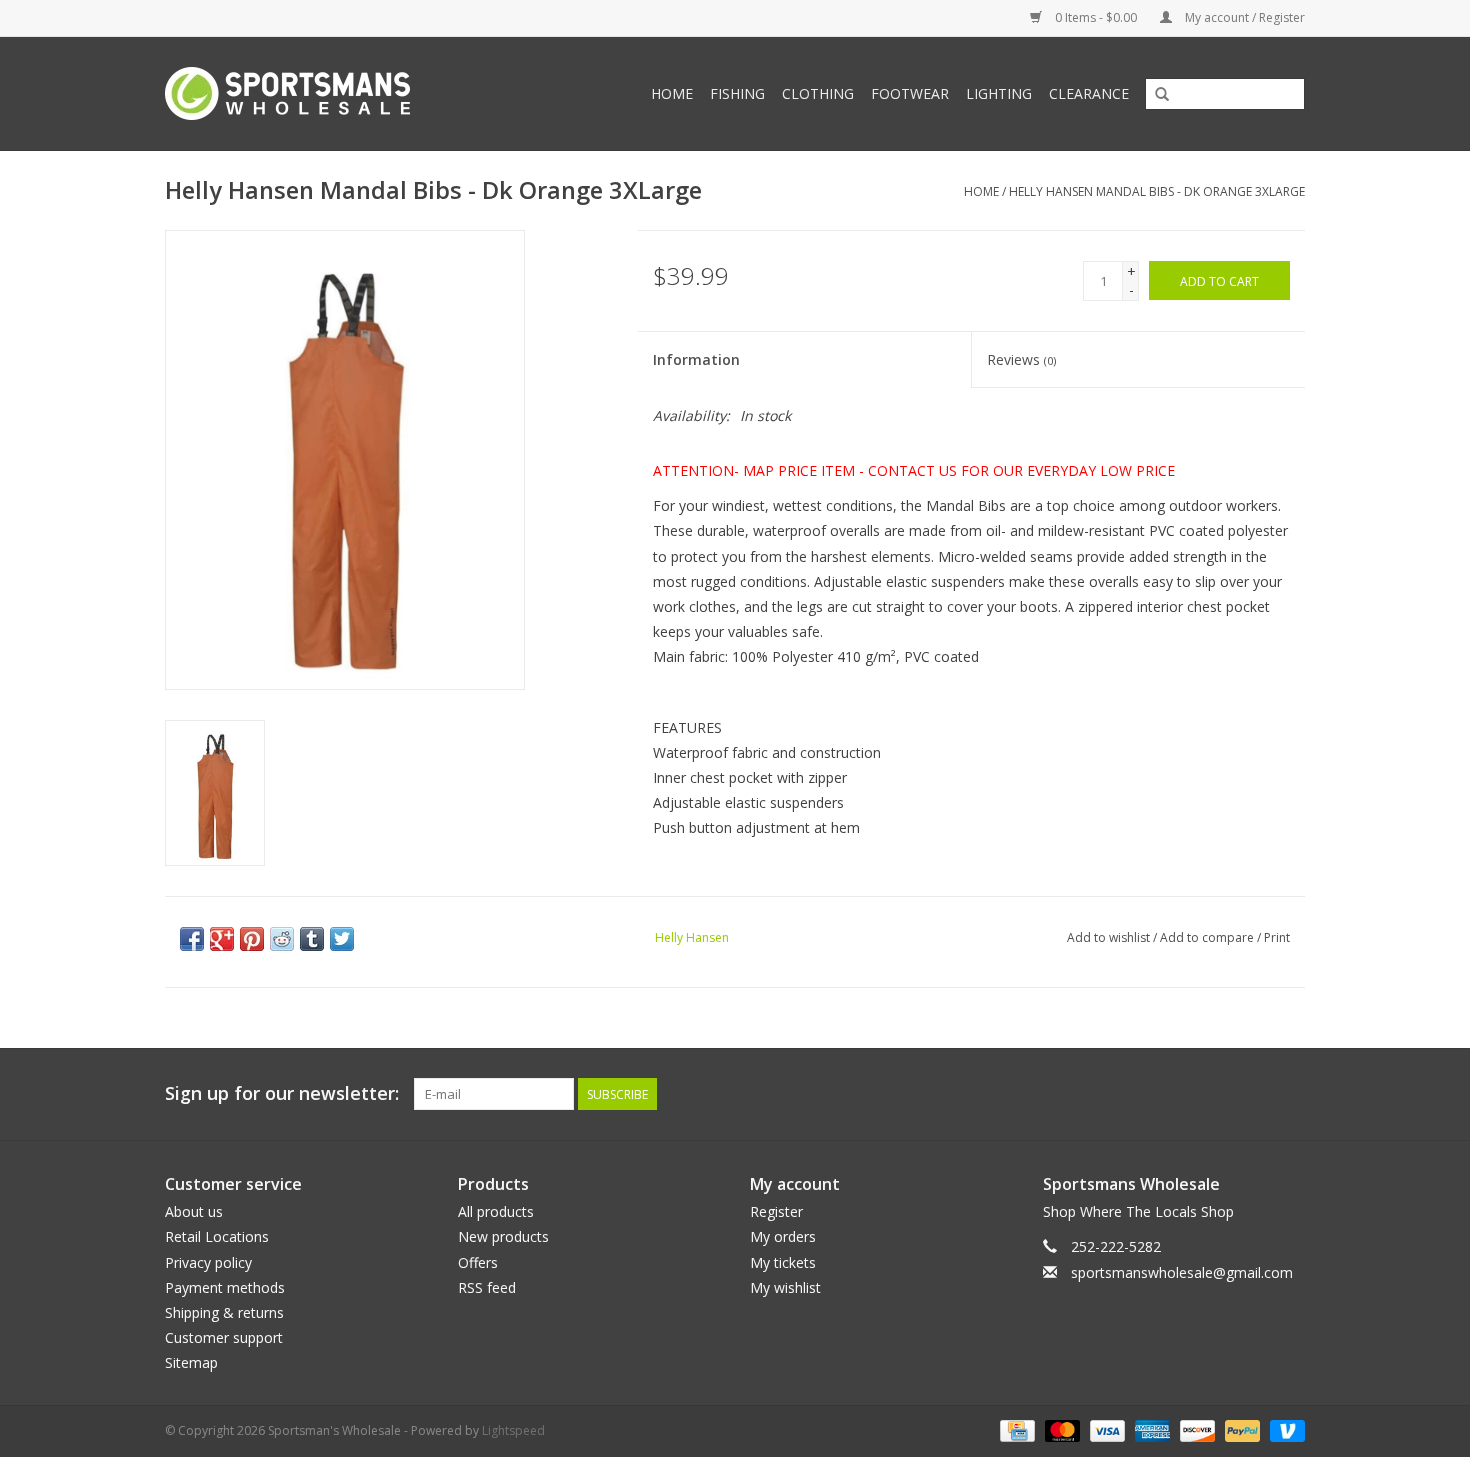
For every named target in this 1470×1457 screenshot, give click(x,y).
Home (672, 93)
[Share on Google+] (222, 939)
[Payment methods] (1015, 1430)
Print (1277, 937)
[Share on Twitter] (342, 939)
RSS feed (487, 1287)
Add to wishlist (1108, 937)
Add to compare (1208, 937)
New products (503, 1236)
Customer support (224, 1337)
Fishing (737, 93)
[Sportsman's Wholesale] (319, 93)
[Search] (1162, 95)
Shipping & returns (224, 1312)
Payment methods (225, 1287)
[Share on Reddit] (282, 939)
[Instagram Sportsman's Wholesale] (1289, 1094)
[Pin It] (252, 939)
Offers (478, 1262)
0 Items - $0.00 (1096, 17)
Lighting (999, 93)
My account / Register (1243, 17)
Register (776, 1211)
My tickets (783, 1262)
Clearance (1089, 93)
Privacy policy (208, 1262)
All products (496, 1211)
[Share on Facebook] (192, 939)
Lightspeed (513, 1430)
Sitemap (191, 1362)
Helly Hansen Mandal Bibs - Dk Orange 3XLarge (1157, 191)
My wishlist (785, 1287)
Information (696, 359)
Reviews (1021, 359)
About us (194, 1211)
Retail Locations (217, 1236)
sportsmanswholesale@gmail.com (1182, 1272)
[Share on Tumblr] (312, 939)
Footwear (910, 93)
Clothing (818, 93)
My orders (783, 1236)
